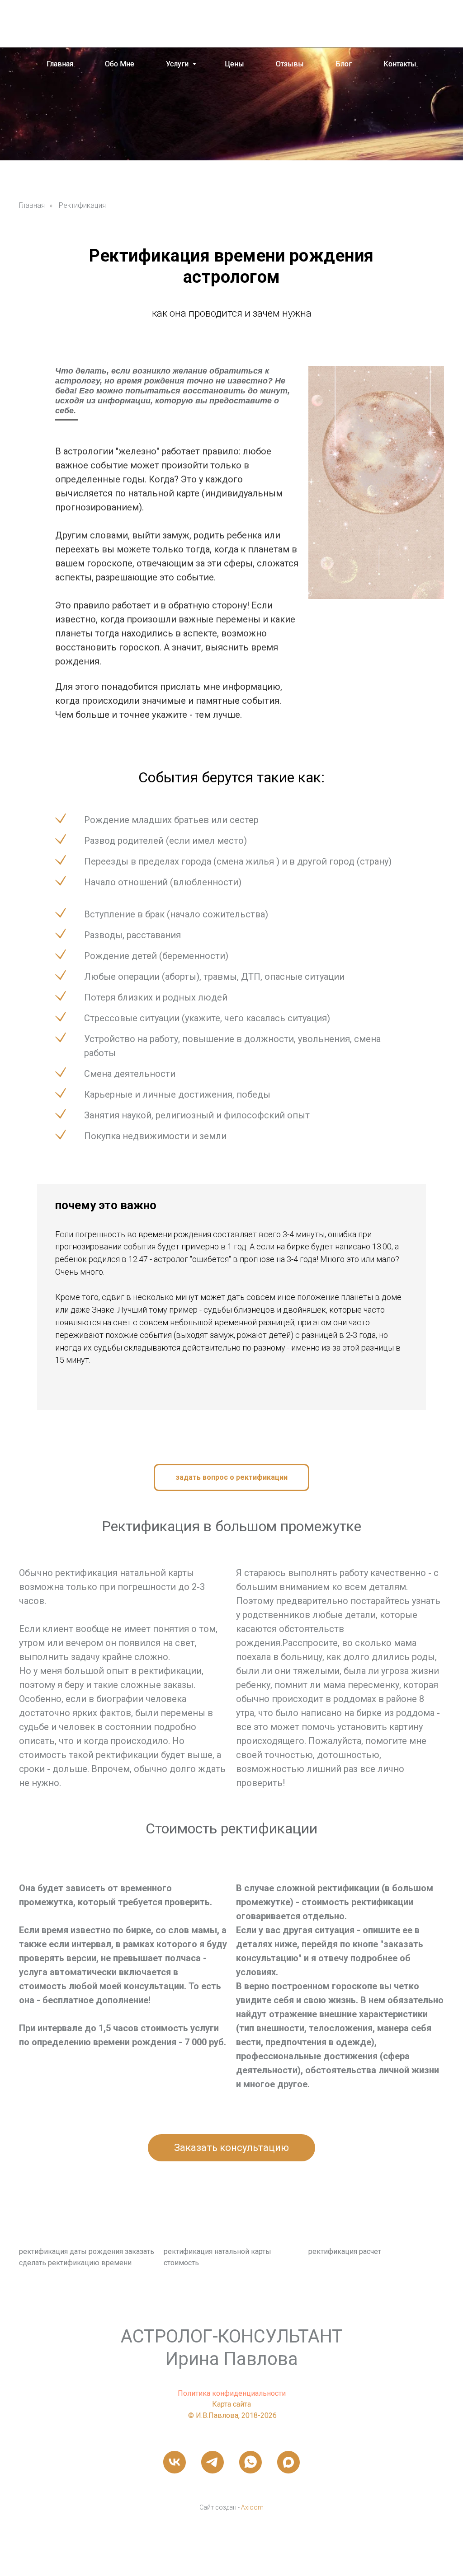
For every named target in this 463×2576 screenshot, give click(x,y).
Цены (234, 64)
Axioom (252, 2507)
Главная (60, 64)
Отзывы (290, 64)
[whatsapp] (413, 23)
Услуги (178, 64)
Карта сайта (231, 2404)
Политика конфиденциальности (232, 2393)
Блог (344, 64)
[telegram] (213, 2462)
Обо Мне (120, 64)
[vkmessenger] (395, 23)
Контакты (400, 64)
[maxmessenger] (430, 23)
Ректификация (82, 205)
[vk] (175, 2462)
